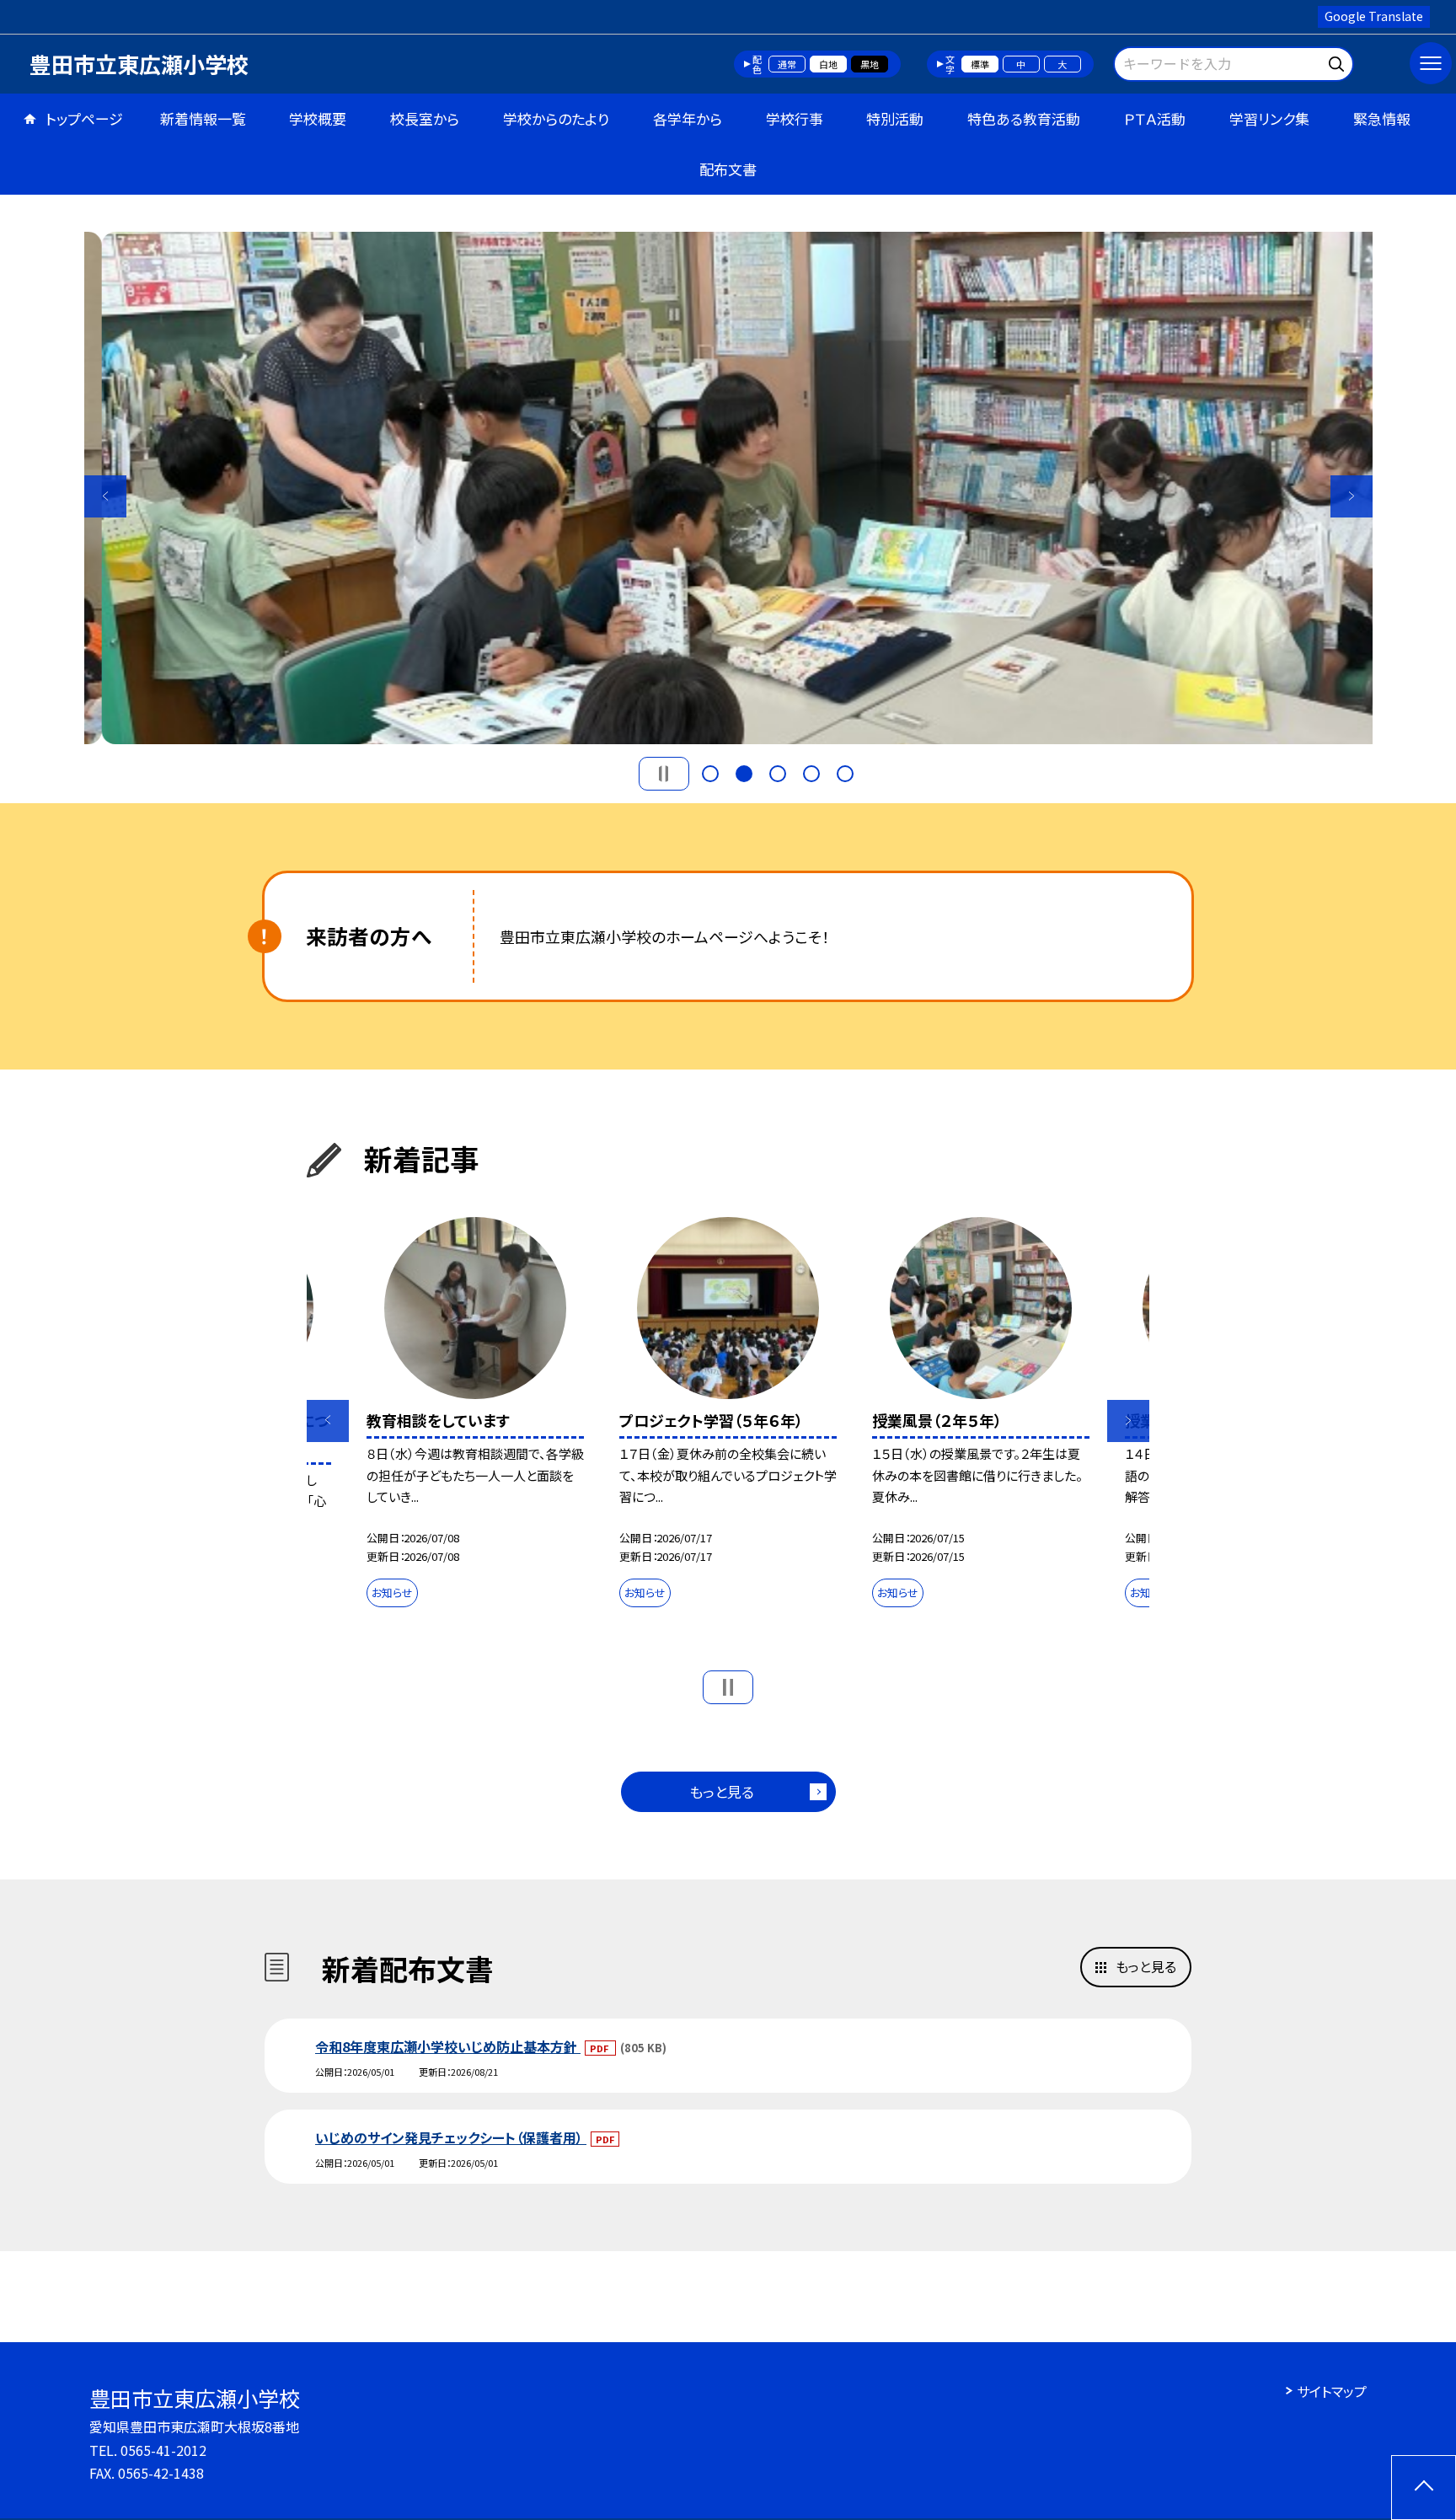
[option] (728, 488)
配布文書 (728, 169)
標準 (980, 64)
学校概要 (318, 118)
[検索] (1338, 61)
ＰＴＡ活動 (1155, 118)
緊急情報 (1382, 118)
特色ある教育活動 (1024, 118)
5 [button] (845, 774)
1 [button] (710, 774)
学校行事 (795, 118)
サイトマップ (1332, 2391)
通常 (787, 64)
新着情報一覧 (203, 118)
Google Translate (1374, 16)
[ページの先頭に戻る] (1424, 2488)
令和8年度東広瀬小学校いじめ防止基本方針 (448, 2046)
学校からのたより (556, 118)
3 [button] (778, 774)
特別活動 (895, 118)
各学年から (688, 118)
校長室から (425, 118)
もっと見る (722, 1791)
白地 (828, 64)
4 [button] (811, 774)
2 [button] (744, 774)
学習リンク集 (1269, 118)
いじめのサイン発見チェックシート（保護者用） (451, 2137)
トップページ (84, 118)
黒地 (870, 64)
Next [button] (1352, 496)
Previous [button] (105, 496)
